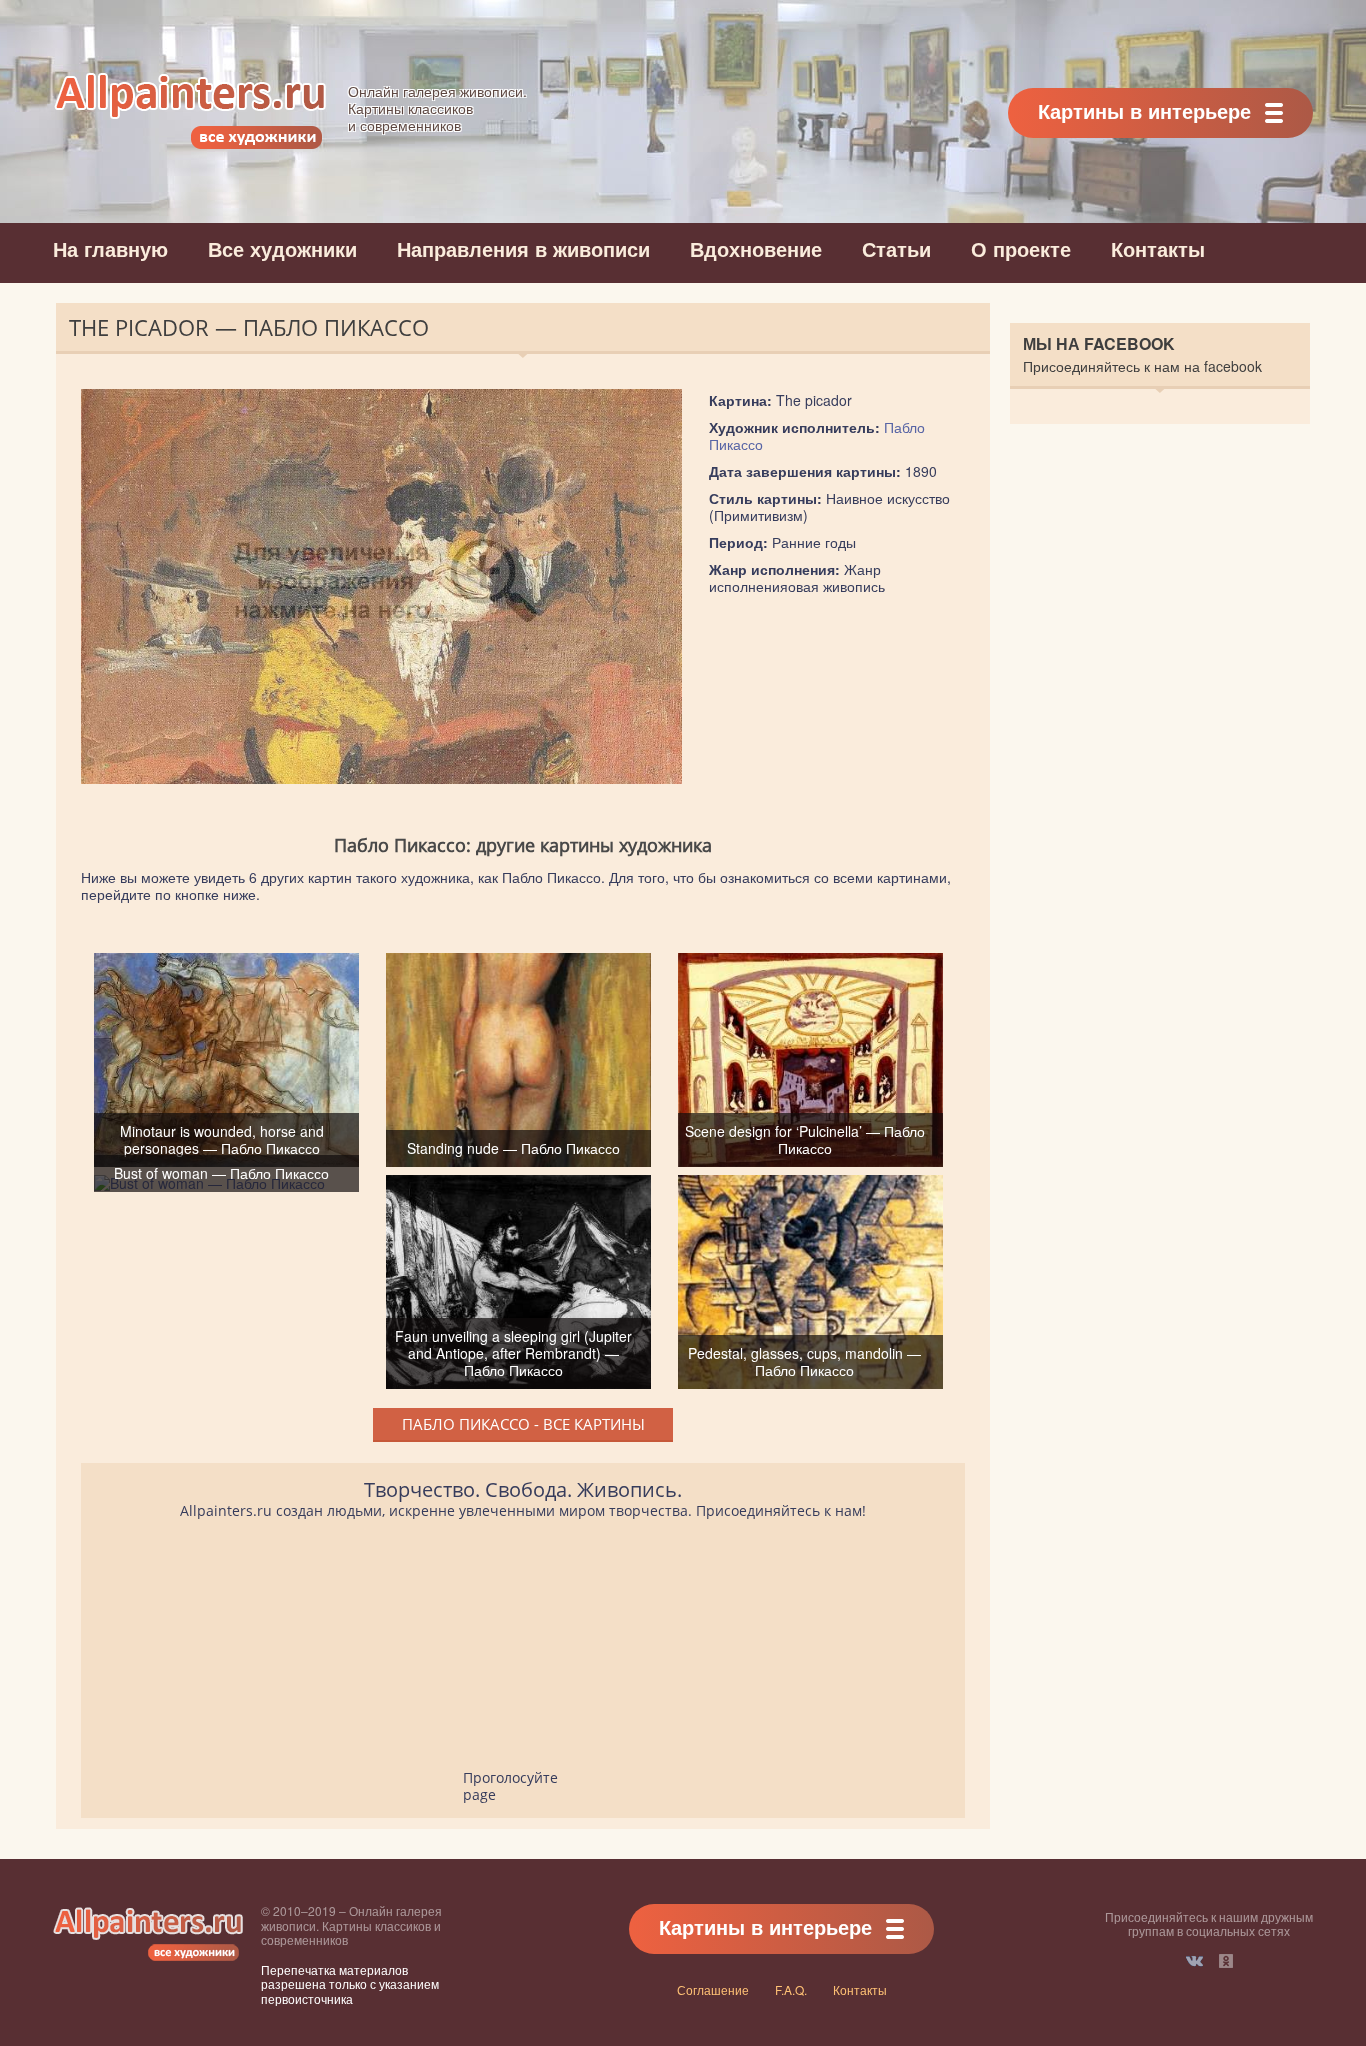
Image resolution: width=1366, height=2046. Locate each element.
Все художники (282, 248)
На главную (110, 248)
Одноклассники (1226, 1961)
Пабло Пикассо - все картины (523, 1424)
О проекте (1021, 248)
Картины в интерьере (1144, 110)
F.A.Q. (791, 1989)
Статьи (896, 248)
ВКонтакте (1194, 1961)
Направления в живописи (523, 248)
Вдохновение (756, 248)
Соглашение (713, 1989)
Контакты (1158, 248)
